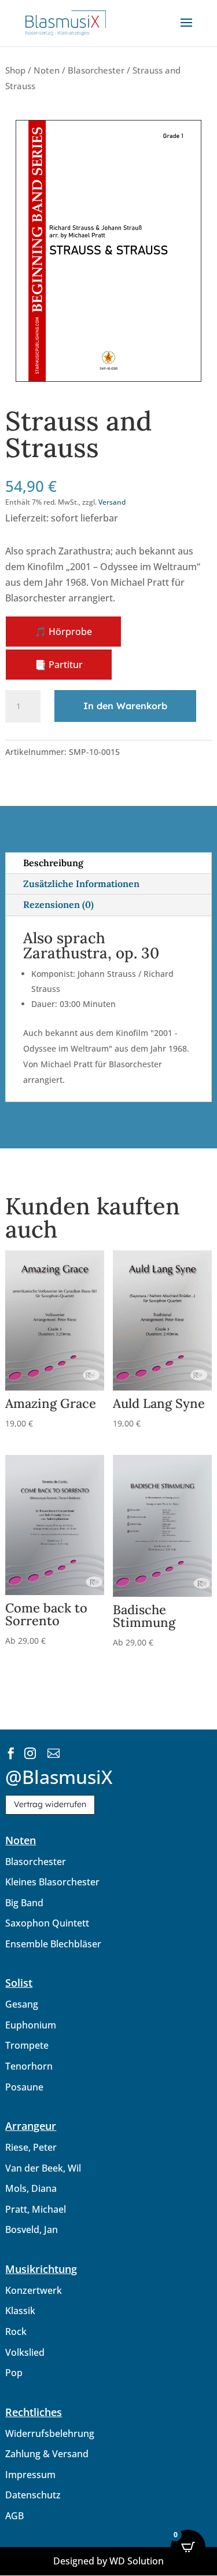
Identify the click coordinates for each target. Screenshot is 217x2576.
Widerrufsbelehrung (50, 2433)
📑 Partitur (59, 665)
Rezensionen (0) (58, 904)
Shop (15, 70)
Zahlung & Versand (47, 2454)
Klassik (20, 2311)
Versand (112, 502)
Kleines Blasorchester (52, 1882)
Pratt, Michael (36, 2209)
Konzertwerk (34, 2290)
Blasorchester (96, 70)
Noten (47, 70)
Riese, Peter (31, 2147)
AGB (14, 2516)
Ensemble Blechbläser (53, 1944)
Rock (16, 2331)
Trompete (27, 2045)
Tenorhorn (29, 2066)
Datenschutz (33, 2495)
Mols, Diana (31, 2188)
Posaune (24, 2087)
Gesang (22, 2004)
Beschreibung (53, 863)
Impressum (30, 2475)
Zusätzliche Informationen (81, 884)
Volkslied (25, 2352)
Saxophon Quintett (47, 1923)
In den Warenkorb (125, 706)
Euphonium (31, 2025)
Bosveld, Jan (32, 2230)
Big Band (24, 1903)
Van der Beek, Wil (43, 2168)
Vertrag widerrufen (50, 1804)
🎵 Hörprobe (63, 632)
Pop (14, 2373)
